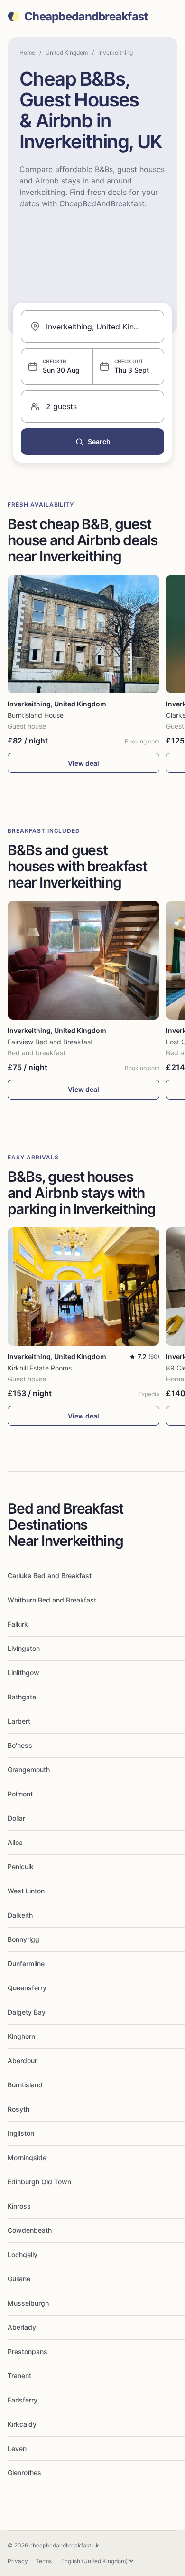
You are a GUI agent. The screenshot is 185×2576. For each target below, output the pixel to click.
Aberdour (22, 2060)
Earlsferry (23, 2400)
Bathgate (22, 1697)
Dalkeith (20, 1915)
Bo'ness (20, 1745)
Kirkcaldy (22, 2424)
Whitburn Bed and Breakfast (52, 1600)
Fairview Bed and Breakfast (50, 1042)
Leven (17, 2448)
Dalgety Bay (27, 2012)
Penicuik (21, 1867)
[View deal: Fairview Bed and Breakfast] (83, 960)
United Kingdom (67, 53)
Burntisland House (36, 715)
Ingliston (21, 2133)
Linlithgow (23, 1673)
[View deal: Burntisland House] (83, 634)
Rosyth (18, 2109)
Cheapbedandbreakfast (86, 17)
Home (27, 53)
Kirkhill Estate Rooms (40, 1368)
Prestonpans (28, 2351)
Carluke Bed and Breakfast (50, 1576)
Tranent (19, 2376)
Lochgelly (23, 2254)
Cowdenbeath (30, 2230)
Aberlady (22, 2327)
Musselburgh (28, 2303)
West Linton (26, 1891)
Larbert (19, 1721)
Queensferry (27, 1988)
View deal (83, 763)
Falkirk (18, 1624)
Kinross (19, 2206)
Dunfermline (26, 1963)
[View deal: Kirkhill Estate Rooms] (83, 1287)
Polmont (20, 1794)
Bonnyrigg (23, 1939)
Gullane (19, 2279)
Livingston (24, 1648)
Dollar (16, 1818)
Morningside (27, 2157)
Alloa (15, 1842)
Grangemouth (29, 1770)
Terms (44, 2561)
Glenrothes (24, 2473)
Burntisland (25, 2085)
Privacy (18, 2561)
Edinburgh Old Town (39, 2182)
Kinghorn (21, 2036)
